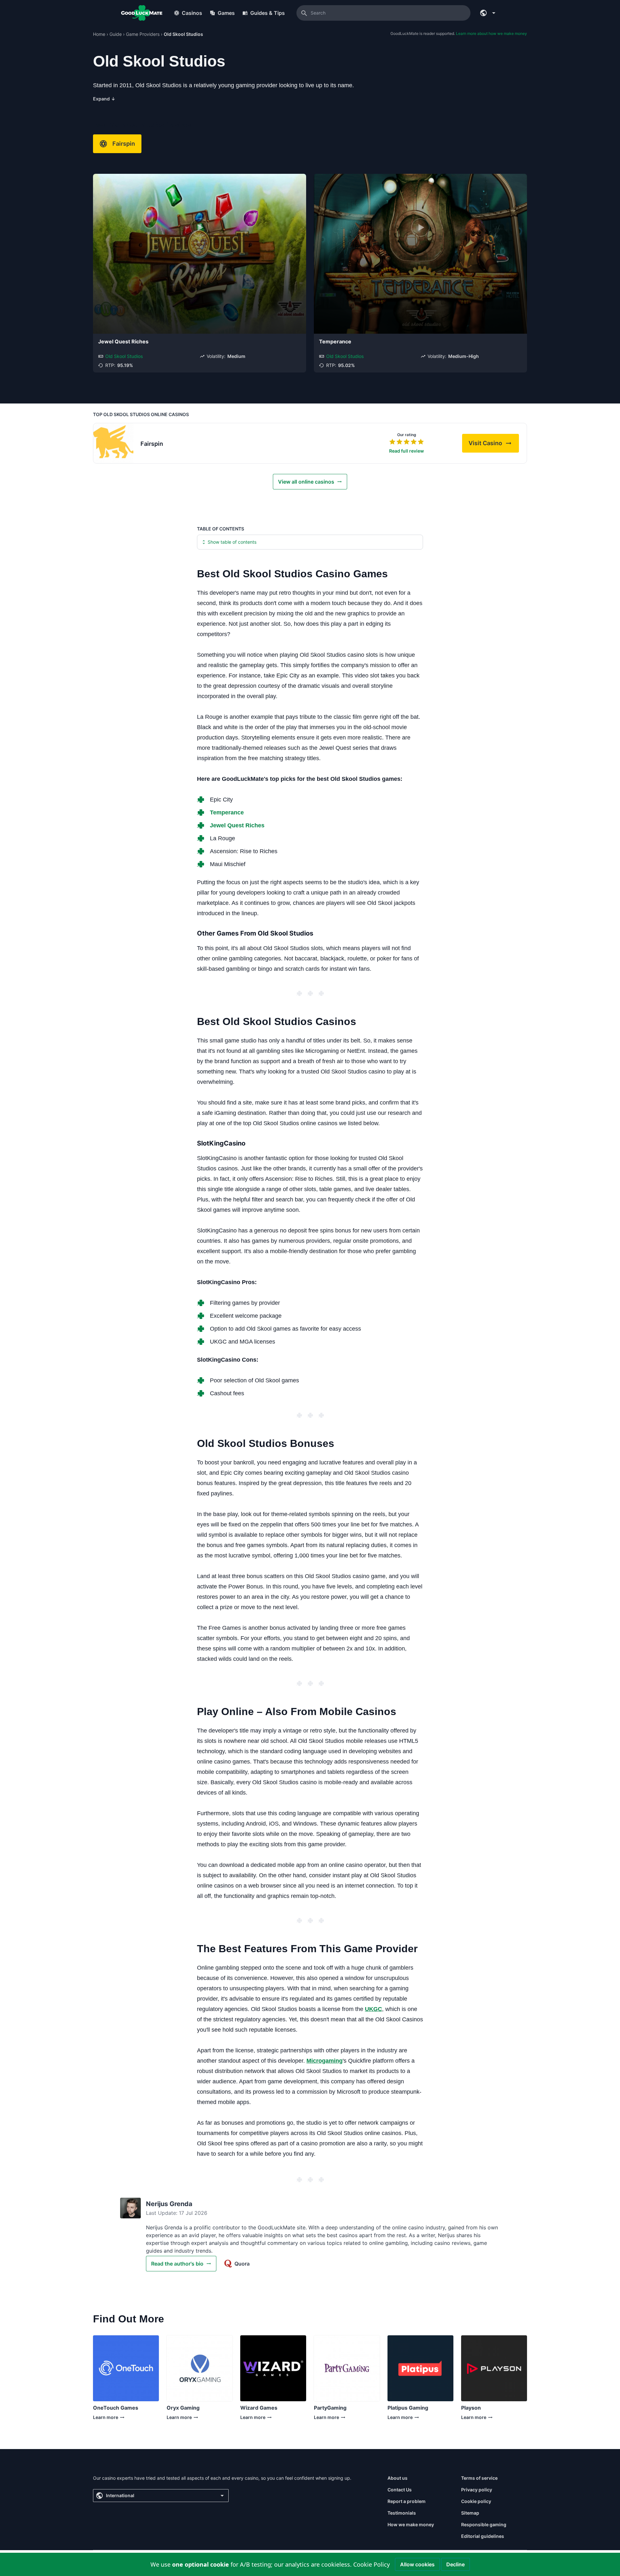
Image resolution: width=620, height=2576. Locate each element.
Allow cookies (417, 2564)
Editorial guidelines (483, 2536)
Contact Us (400, 2490)
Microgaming (325, 2061)
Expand (104, 99)
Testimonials (402, 2513)
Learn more (114, 2419)
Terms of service (479, 2478)
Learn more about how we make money (491, 33)
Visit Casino (494, 445)
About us (398, 2478)
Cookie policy (476, 2501)
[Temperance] (420, 254)
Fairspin (124, 144)
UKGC (373, 2009)
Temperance (335, 341)
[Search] (304, 13)
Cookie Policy (372, 2564)
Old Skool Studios (124, 356)
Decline (455, 2564)
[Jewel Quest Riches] (200, 254)
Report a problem (407, 2501)
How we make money (411, 2524)
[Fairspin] (113, 443)
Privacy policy (477, 2490)
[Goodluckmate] (142, 13)
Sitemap (470, 2513)
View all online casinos (306, 482)
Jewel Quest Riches (123, 341)
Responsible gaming (484, 2524)
